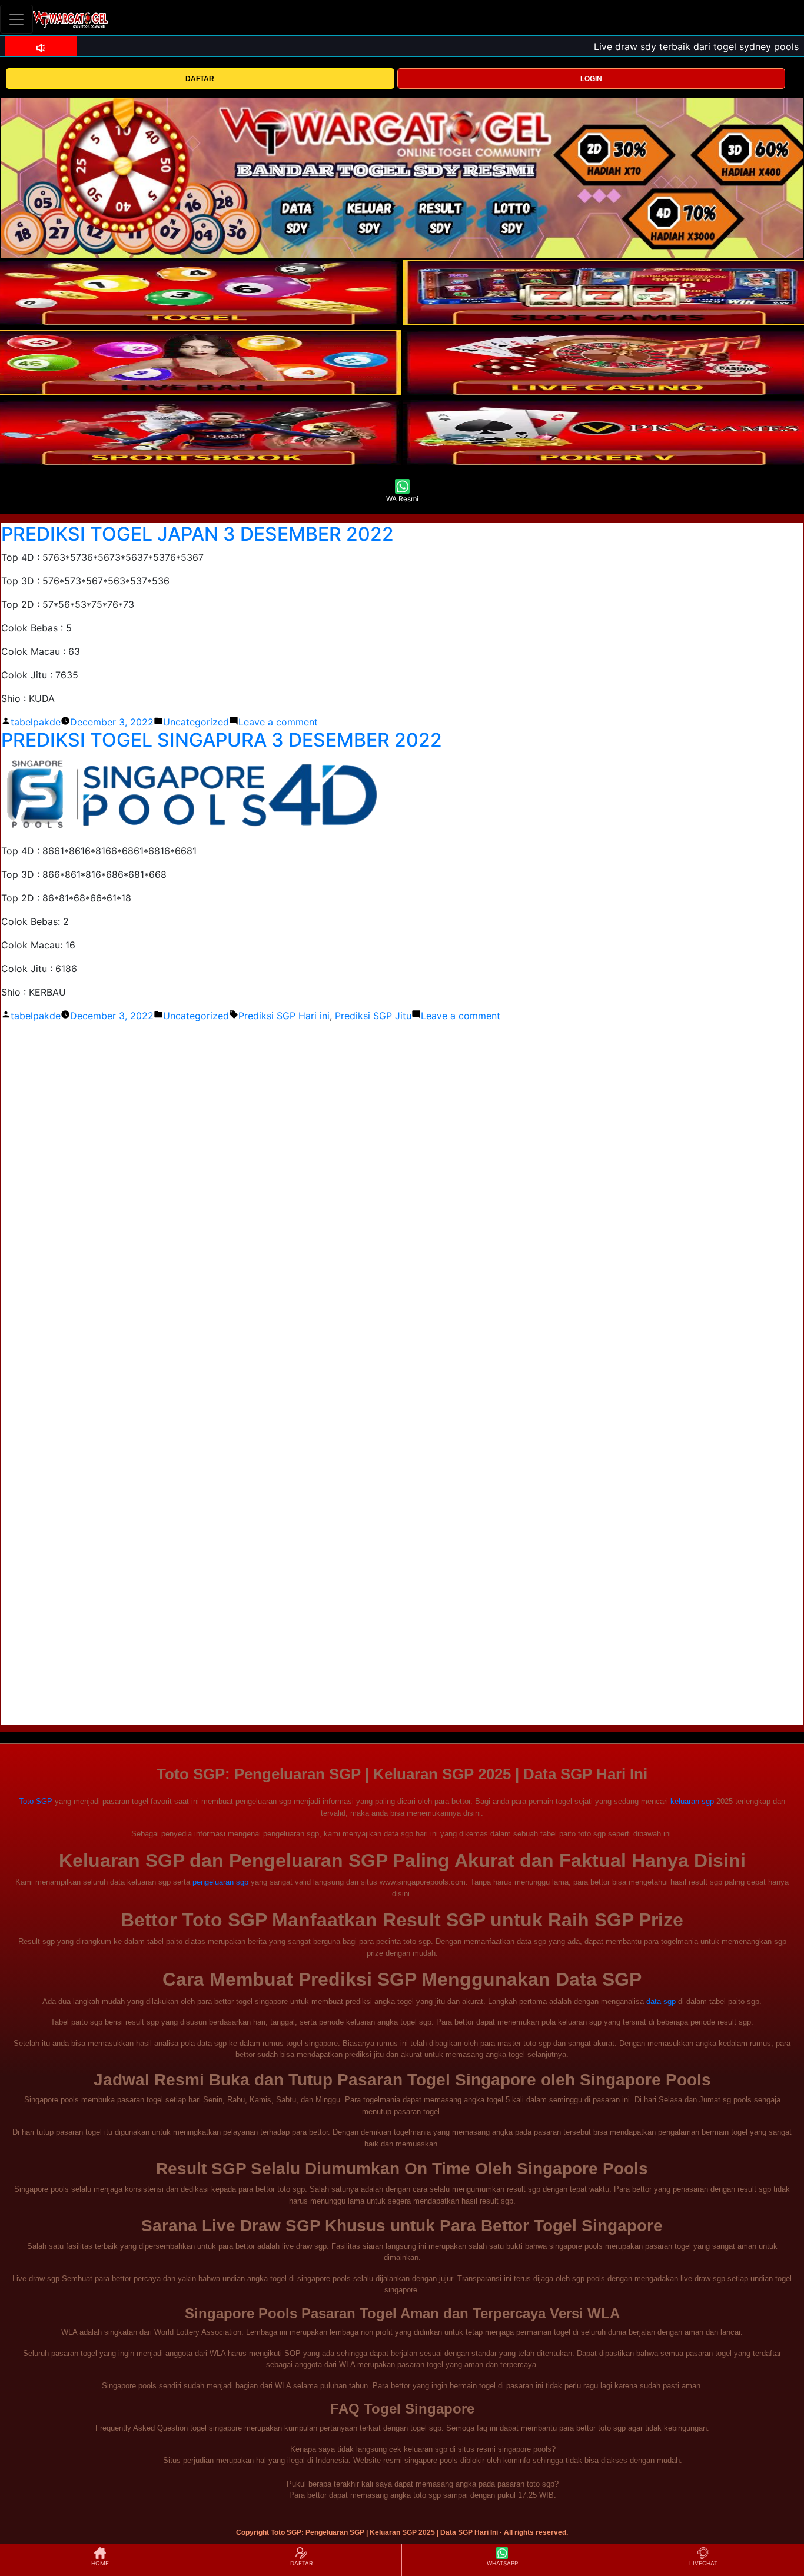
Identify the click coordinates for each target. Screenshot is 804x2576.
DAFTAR (200, 79)
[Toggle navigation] (16, 19)
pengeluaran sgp (220, 1882)
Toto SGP (36, 1801)
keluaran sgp (692, 1801)
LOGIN (591, 79)
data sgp (661, 2001)
